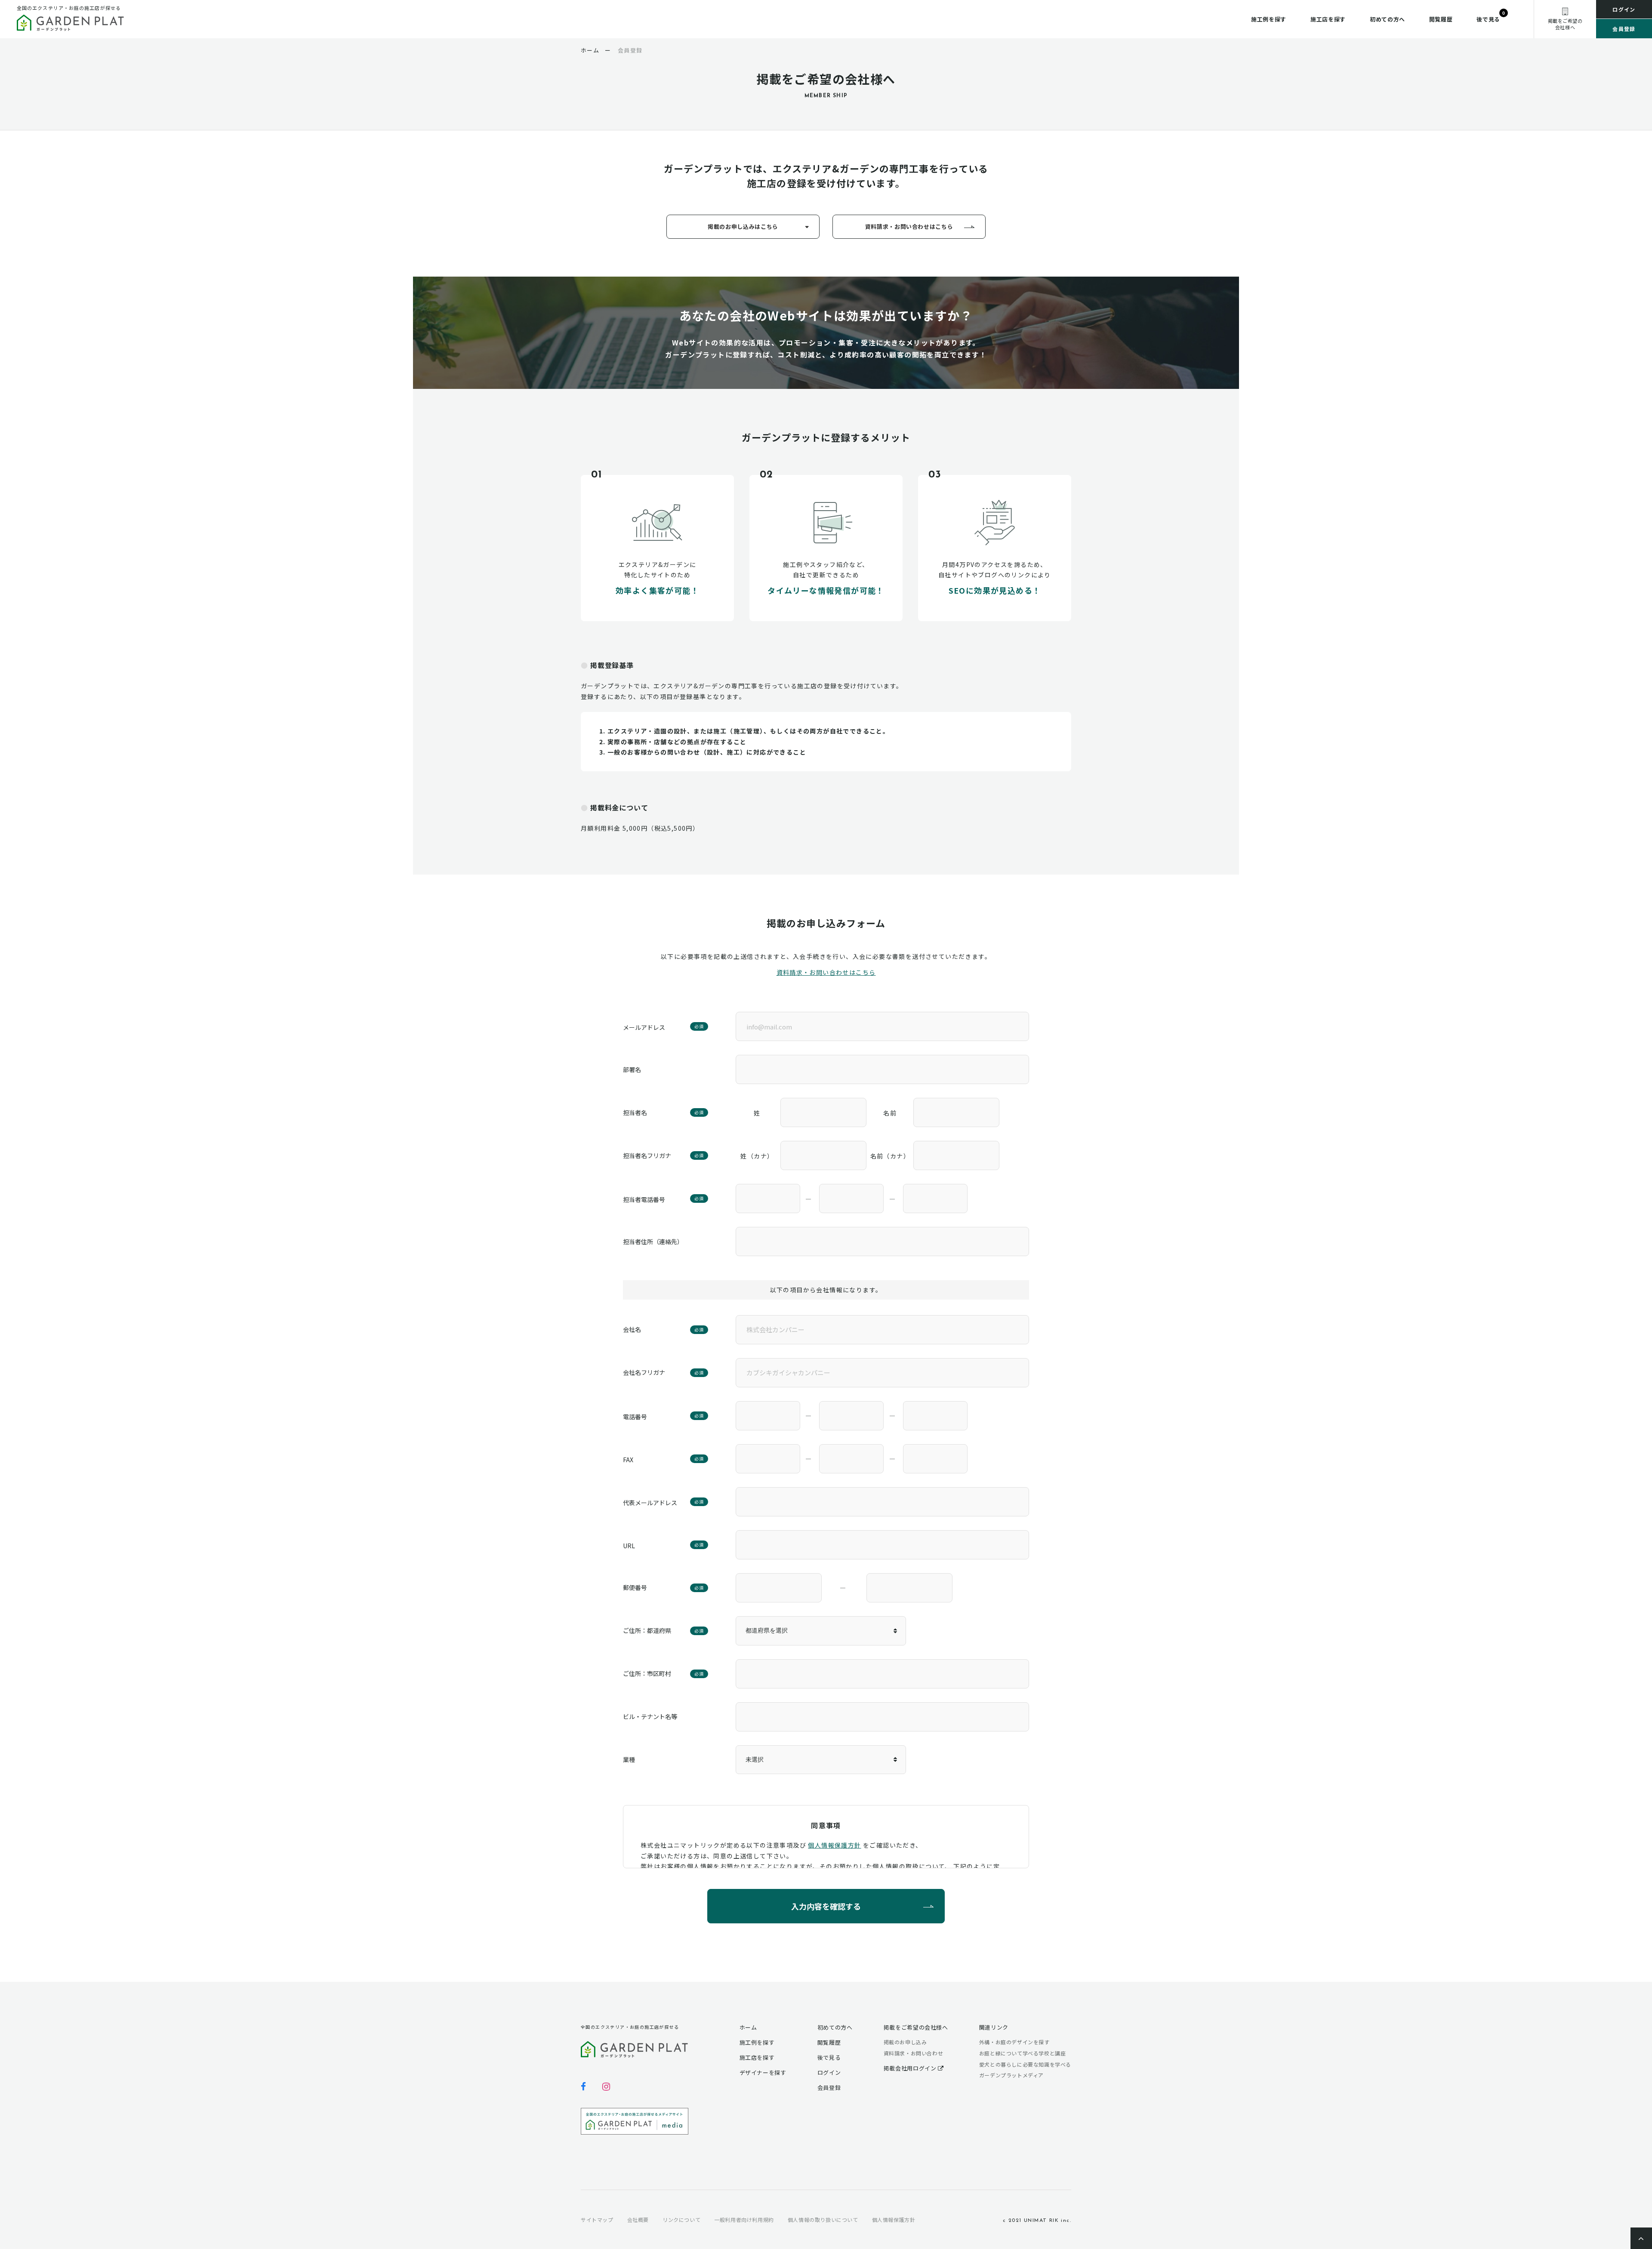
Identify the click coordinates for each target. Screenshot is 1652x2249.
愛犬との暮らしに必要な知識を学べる (1025, 2064)
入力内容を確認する (826, 1906)
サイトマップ (597, 2220)
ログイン (1624, 9)
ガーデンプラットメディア (1011, 2075)
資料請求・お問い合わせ (914, 2053)
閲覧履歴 (1441, 19)
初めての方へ (1387, 19)
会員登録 (1624, 29)
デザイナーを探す (763, 2072)
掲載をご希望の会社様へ (916, 2027)
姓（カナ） (757, 1156)
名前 (890, 1113)
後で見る (1488, 19)
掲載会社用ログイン (911, 2068)
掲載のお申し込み (905, 2042)
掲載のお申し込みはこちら (743, 226)
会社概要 (638, 2220)
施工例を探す (1269, 19)
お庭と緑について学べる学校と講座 (1023, 2053)
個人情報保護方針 (834, 1845)
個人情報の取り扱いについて (823, 2220)
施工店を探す (1328, 19)
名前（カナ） (890, 1156)
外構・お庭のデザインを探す (1014, 2042)
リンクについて (681, 2220)
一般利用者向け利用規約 (744, 2220)
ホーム (748, 2027)
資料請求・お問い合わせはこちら (909, 226)
